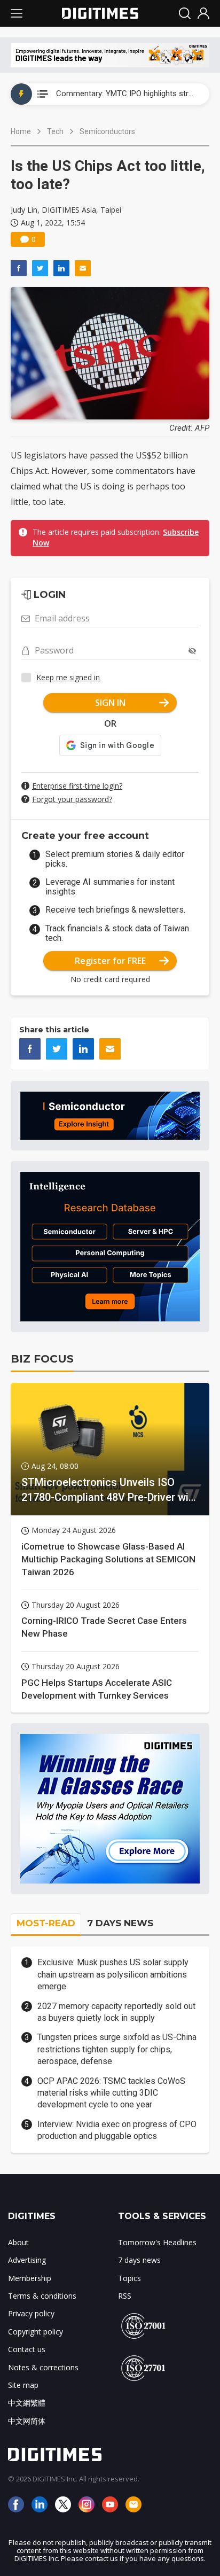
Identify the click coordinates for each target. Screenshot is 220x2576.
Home (21, 131)
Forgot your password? (72, 799)
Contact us (27, 2349)
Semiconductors (107, 131)
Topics (129, 2278)
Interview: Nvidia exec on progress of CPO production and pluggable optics (117, 2130)
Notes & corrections (43, 2367)
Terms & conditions (42, 2296)
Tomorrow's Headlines (157, 2242)
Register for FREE (110, 961)
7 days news (139, 2260)
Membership (30, 2278)
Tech (55, 131)
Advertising (27, 2260)
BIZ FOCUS (42, 1359)
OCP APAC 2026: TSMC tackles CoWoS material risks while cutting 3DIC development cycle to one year (111, 2093)
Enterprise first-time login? (77, 786)
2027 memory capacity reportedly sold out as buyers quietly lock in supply (116, 2012)
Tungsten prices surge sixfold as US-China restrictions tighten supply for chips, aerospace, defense (117, 2049)
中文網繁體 (27, 2403)
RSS (125, 2296)
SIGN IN (110, 703)
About (18, 2242)
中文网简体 (27, 2421)
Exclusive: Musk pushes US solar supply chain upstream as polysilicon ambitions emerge (113, 1974)
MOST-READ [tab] (46, 1923)
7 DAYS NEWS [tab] (120, 1923)
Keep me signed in (68, 677)
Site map (23, 2385)
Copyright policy (36, 2332)
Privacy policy (31, 2313)
